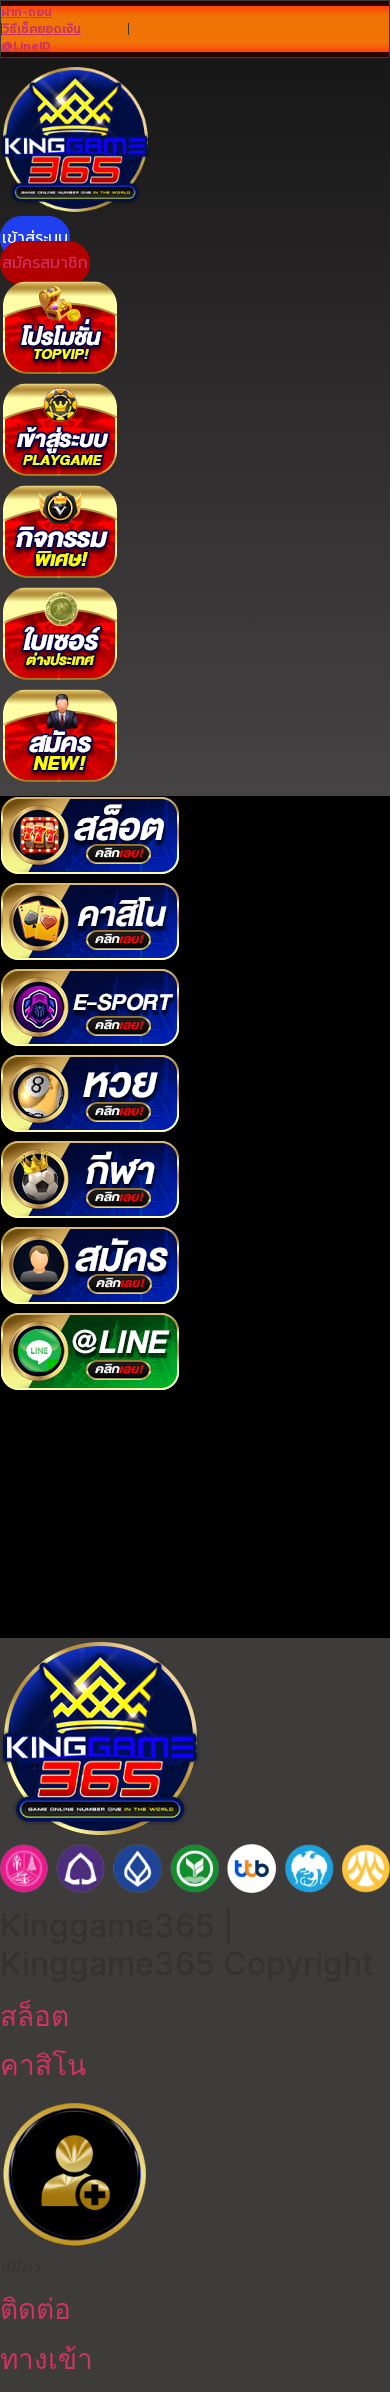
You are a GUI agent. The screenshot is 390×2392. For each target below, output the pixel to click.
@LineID (26, 46)
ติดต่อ (35, 2309)
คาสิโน (43, 2065)
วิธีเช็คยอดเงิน (41, 29)
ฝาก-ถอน (26, 12)
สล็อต (34, 2016)
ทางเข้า (46, 2359)
